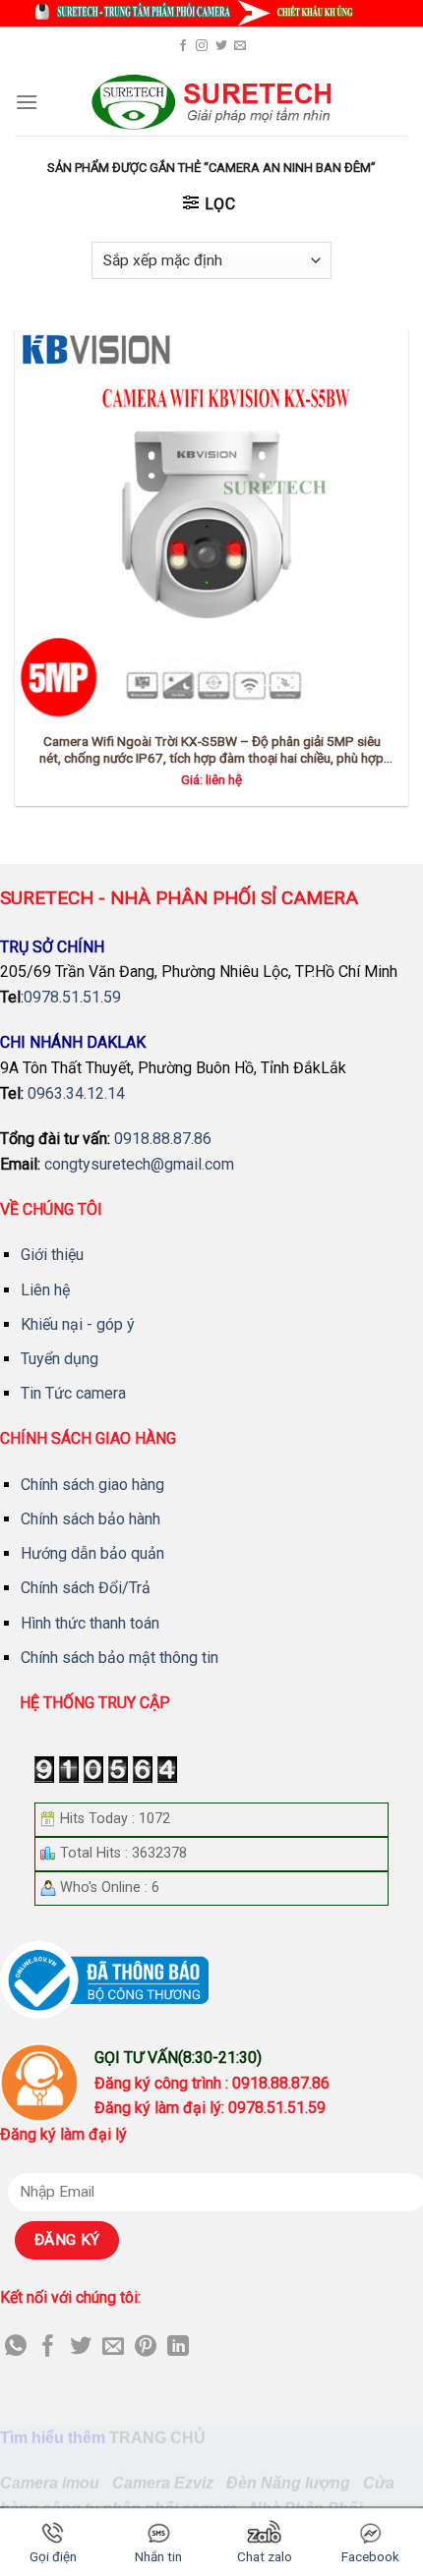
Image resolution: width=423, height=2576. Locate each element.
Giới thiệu (52, 1255)
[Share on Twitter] (81, 2347)
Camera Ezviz (163, 2483)
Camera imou (50, 2483)
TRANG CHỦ (157, 2438)
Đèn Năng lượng (288, 2483)
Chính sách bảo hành (91, 1519)
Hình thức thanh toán (90, 1623)
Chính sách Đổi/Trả (86, 1588)
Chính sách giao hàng (92, 1485)
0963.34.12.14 (76, 1093)
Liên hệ (45, 1290)
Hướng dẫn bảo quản (92, 1553)
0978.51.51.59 (72, 997)
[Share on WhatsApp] (16, 2347)
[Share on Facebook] (48, 2347)
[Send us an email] (240, 46)
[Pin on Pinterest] (146, 2347)
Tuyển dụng (60, 1359)
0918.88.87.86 (163, 1139)
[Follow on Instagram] (202, 46)
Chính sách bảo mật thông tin (120, 1658)
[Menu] (27, 102)
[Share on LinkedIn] (178, 2347)
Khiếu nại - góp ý (78, 1324)
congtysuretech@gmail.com (139, 1164)
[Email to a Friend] (113, 2347)
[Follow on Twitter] (221, 46)
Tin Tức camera (73, 1393)
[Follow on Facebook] (183, 46)
